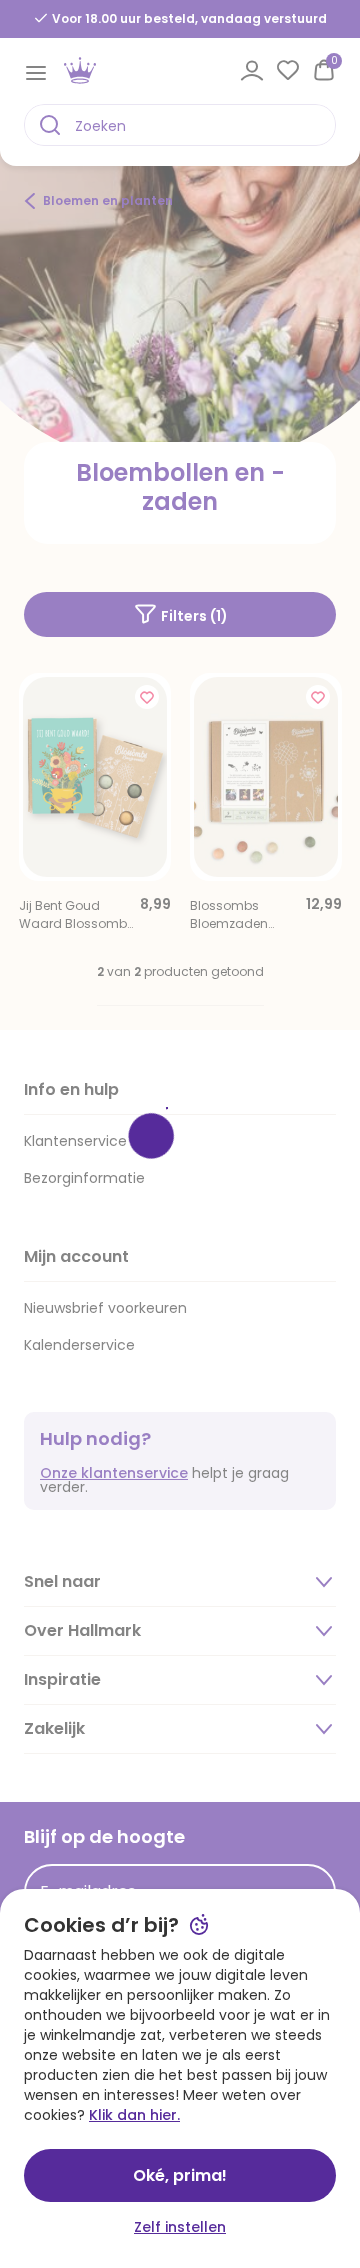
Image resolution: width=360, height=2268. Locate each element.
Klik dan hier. (134, 2115)
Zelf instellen (180, 2227)
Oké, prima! (180, 2175)
